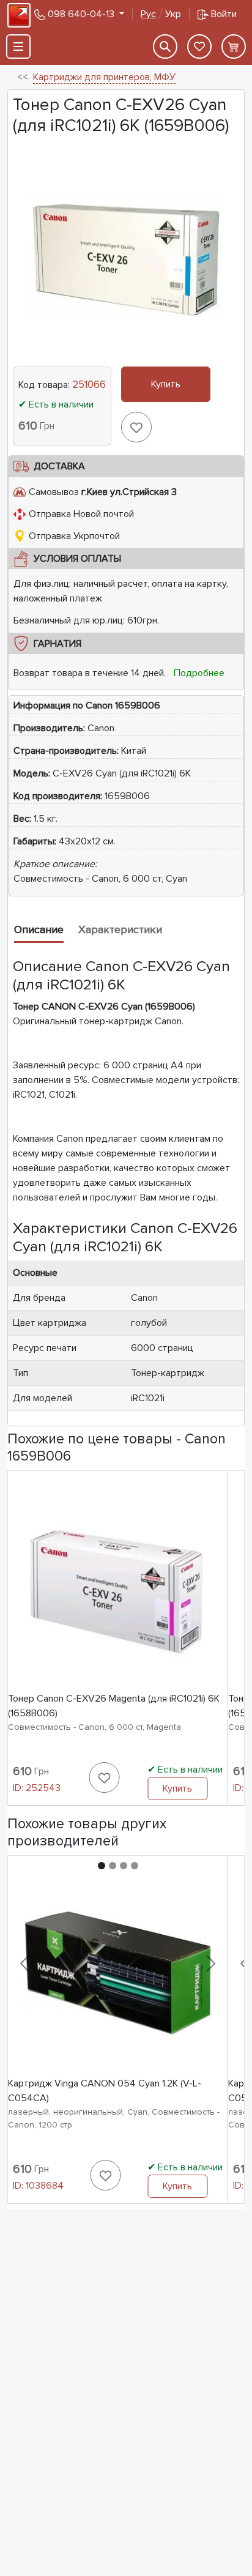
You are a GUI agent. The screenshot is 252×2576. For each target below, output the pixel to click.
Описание (39, 929)
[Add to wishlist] (136, 427)
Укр (161, 14)
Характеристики (120, 929)
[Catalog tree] (18, 47)
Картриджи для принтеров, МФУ (104, 77)
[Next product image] (211, 1964)
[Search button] (165, 47)
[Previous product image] (24, 1964)
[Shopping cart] (234, 47)
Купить (166, 384)
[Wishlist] (199, 47)
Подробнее (199, 673)
